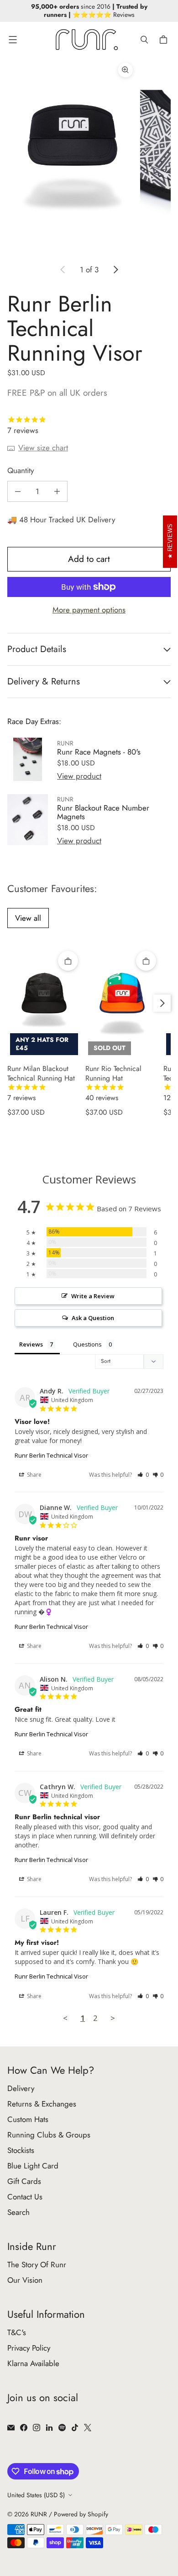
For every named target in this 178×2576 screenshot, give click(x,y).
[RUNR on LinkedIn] (49, 2428)
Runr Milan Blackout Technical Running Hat (41, 1083)
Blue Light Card (33, 2166)
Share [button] (34, 1475)
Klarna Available (33, 2363)
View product (79, 776)
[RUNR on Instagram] (37, 2428)
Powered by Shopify (81, 2514)
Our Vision (25, 2280)
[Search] (144, 40)
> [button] (113, 2018)
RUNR (39, 2514)
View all (28, 918)
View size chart (43, 448)
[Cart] (165, 40)
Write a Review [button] (93, 1296)
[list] (89, 155)
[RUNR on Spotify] (62, 2428)
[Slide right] (115, 270)
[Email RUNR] (11, 2428)
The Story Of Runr (37, 2265)
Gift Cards (24, 2181)
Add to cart (89, 559)
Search (18, 2212)
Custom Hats (28, 2119)
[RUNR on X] (88, 2428)
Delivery (21, 2088)
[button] (143, 1475)
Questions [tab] (87, 1344)
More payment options (89, 610)
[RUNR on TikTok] (75, 2428)
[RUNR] (87, 40)
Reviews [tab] (31, 1344)
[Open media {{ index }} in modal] (73, 155)
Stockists (21, 2150)
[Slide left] (63, 270)
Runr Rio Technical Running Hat (113, 1083)
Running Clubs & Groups (49, 2135)
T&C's (17, 2332)
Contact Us (25, 2197)
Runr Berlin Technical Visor (51, 1455)
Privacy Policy (29, 2348)
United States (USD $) (36, 2495)
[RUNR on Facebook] (24, 2428)
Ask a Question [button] (93, 1318)
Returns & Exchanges (42, 2104)
